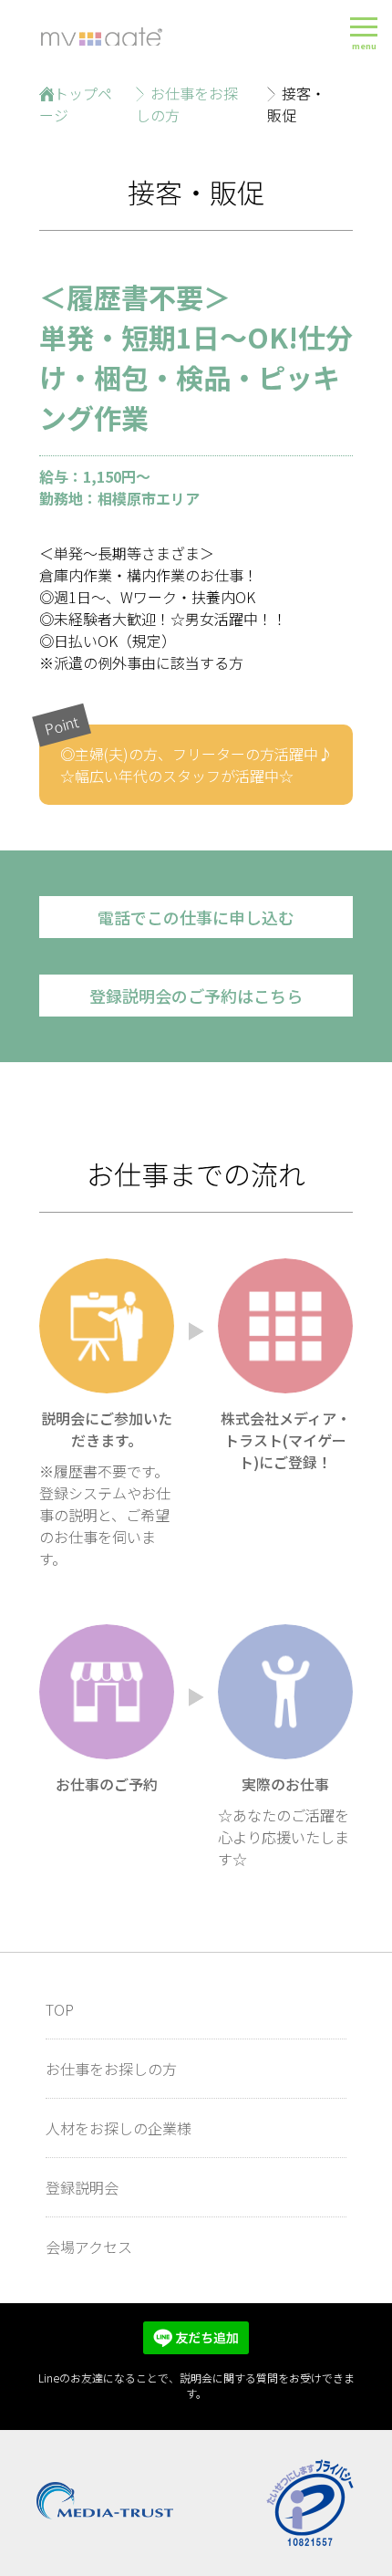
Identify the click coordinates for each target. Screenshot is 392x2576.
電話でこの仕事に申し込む (196, 917)
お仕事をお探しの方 (111, 2069)
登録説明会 (82, 2187)
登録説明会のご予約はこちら (196, 996)
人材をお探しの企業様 (119, 2128)
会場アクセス (89, 2247)
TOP (60, 2009)
